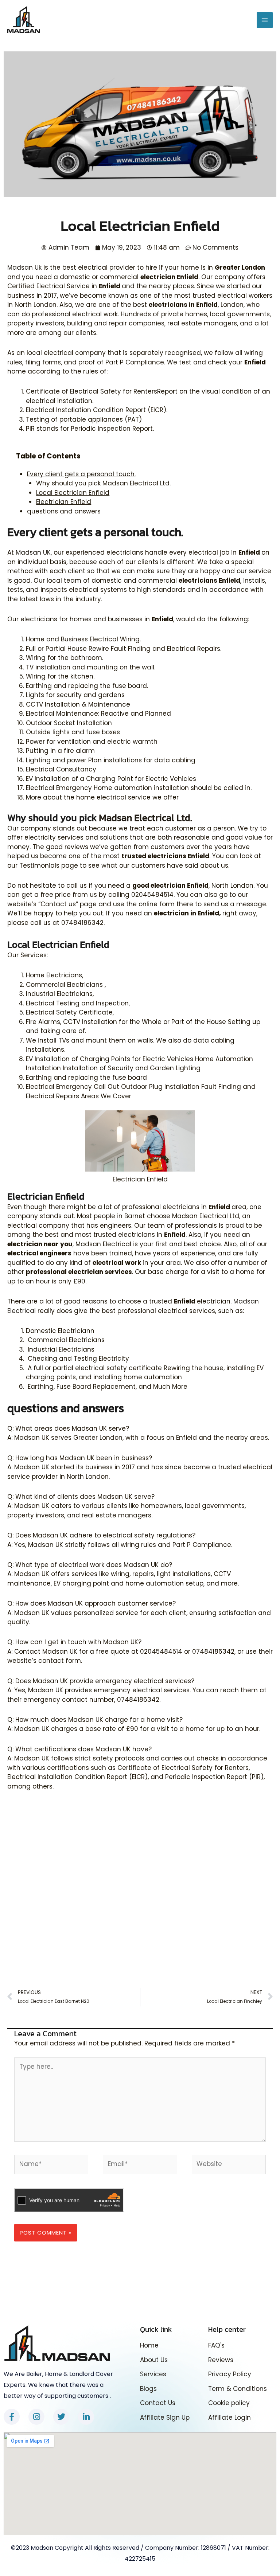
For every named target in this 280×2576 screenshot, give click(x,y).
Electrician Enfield (64, 502)
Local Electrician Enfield (73, 493)
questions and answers (64, 511)
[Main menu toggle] (265, 20)
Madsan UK (33, 552)
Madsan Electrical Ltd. (145, 818)
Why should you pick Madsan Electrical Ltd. (103, 483)
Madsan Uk (24, 267)
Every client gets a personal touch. (81, 474)
